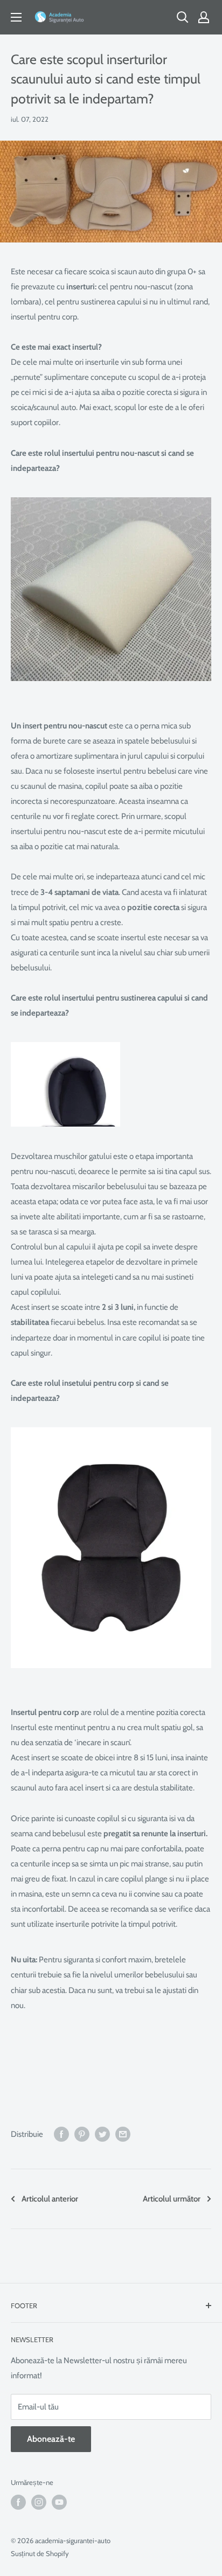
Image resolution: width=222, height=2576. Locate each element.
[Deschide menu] (16, 17)
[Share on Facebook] (61, 2134)
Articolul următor (172, 2199)
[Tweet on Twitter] (102, 2134)
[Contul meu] (204, 17)
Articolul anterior (50, 2199)
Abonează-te (51, 2439)
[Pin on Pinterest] (82, 2134)
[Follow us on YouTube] (59, 2502)
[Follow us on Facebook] (18, 2502)
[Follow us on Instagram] (39, 2502)
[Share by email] (123, 2134)
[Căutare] (183, 17)
